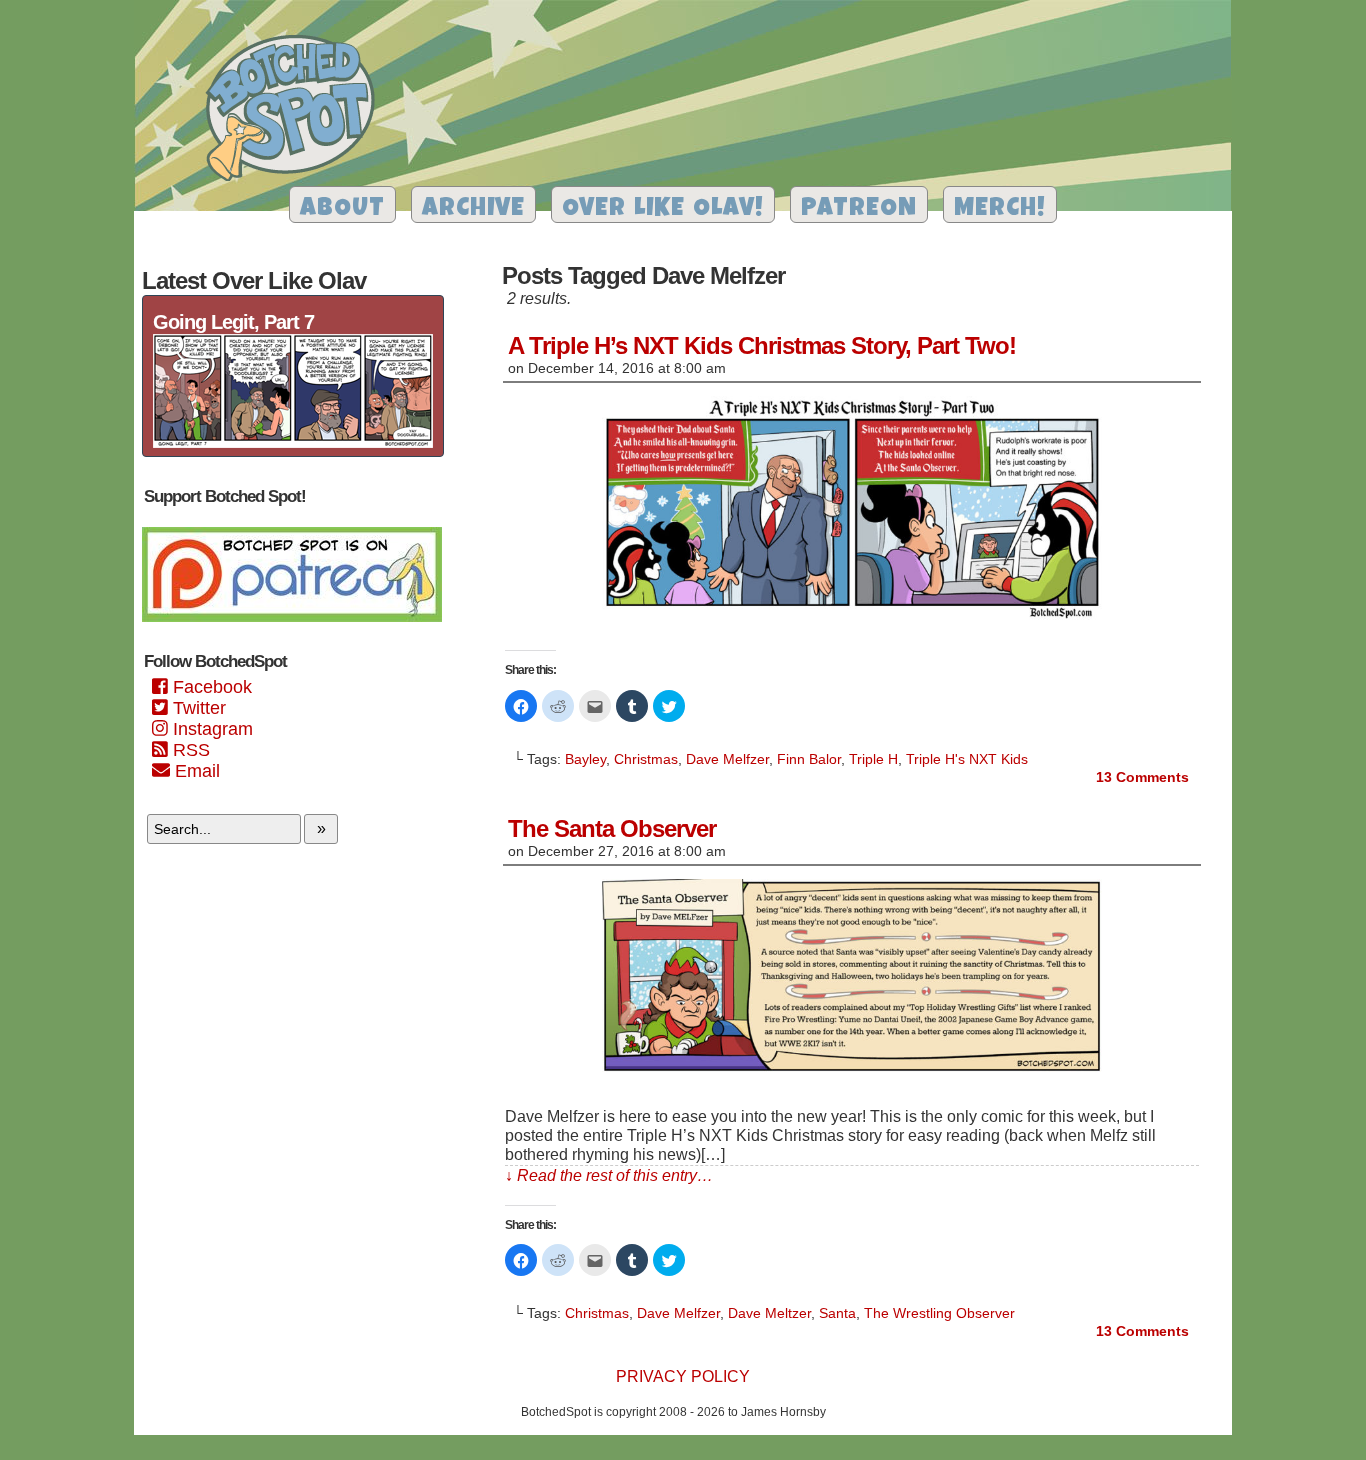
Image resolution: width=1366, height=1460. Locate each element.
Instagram (210, 729)
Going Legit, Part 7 (233, 322)
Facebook (210, 687)
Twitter (197, 708)
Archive (473, 209)
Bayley (585, 759)
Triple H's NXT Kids (967, 759)
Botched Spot (297, 111)
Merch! (1000, 209)
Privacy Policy (683, 1376)
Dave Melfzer (727, 759)
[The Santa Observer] (852, 1072)
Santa (837, 1313)
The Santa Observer (612, 828)
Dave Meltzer (769, 1313)
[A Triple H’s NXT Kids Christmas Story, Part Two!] (852, 620)
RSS (189, 750)
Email (195, 771)
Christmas (646, 759)
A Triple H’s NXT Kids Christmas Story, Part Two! (762, 345)
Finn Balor (809, 759)
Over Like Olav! (663, 209)
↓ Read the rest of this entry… (609, 1175)
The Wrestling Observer (939, 1313)
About (342, 209)
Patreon (859, 209)
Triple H (873, 759)
